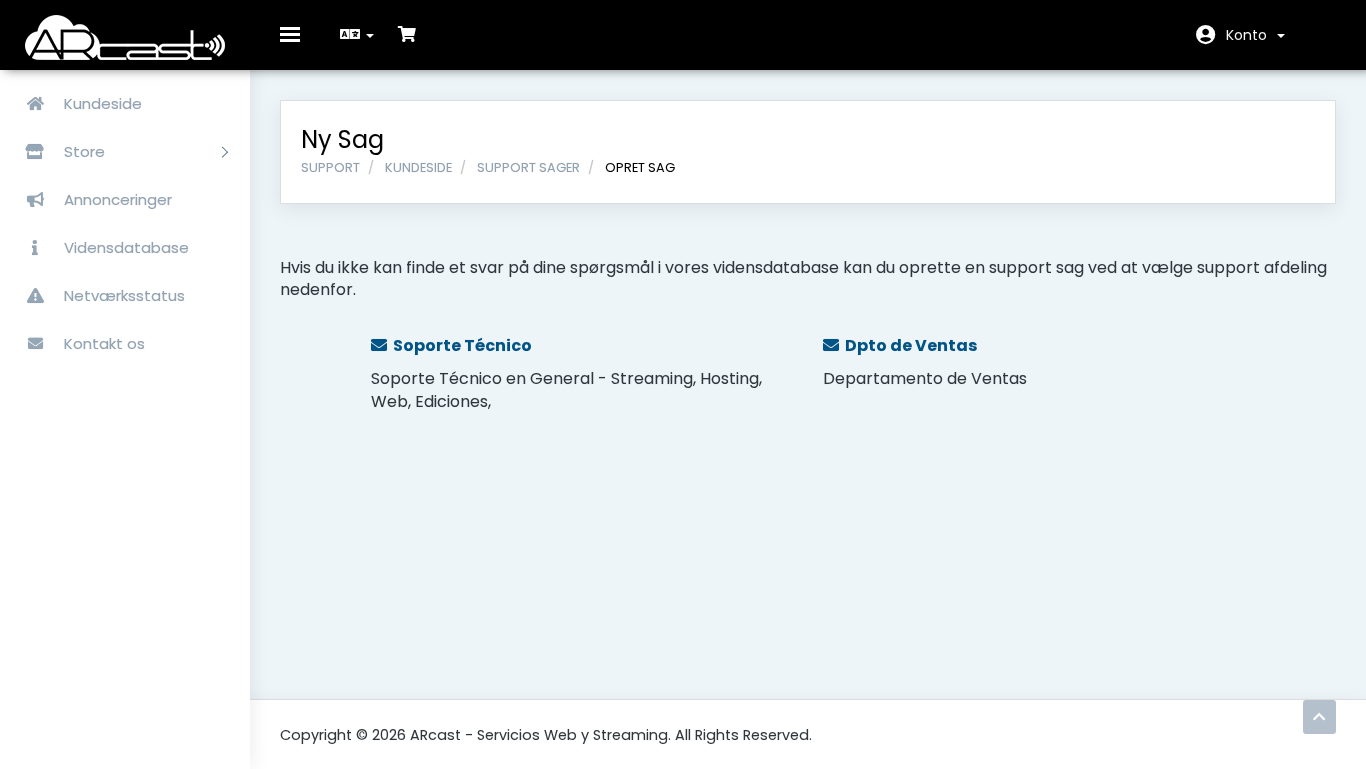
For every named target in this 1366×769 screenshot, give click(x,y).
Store (86, 151)
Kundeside (101, 103)
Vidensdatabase (124, 247)
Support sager (528, 167)
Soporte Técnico (459, 345)
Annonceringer (116, 199)
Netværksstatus (122, 295)
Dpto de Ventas (908, 345)
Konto (1250, 35)
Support (330, 167)
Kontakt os (102, 343)
